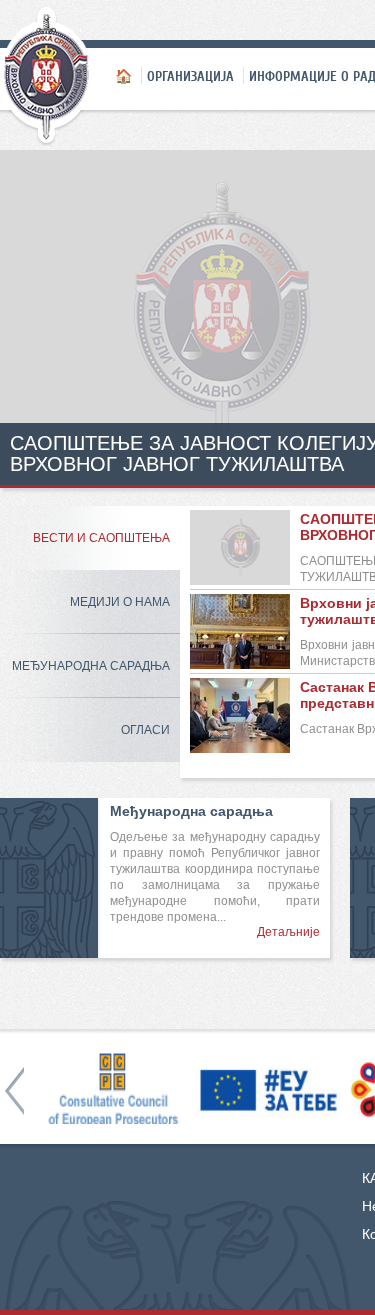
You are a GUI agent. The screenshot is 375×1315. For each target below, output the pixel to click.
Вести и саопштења (101, 538)
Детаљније (288, 932)
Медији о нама (120, 602)
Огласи (145, 730)
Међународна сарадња (91, 666)
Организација (190, 76)
